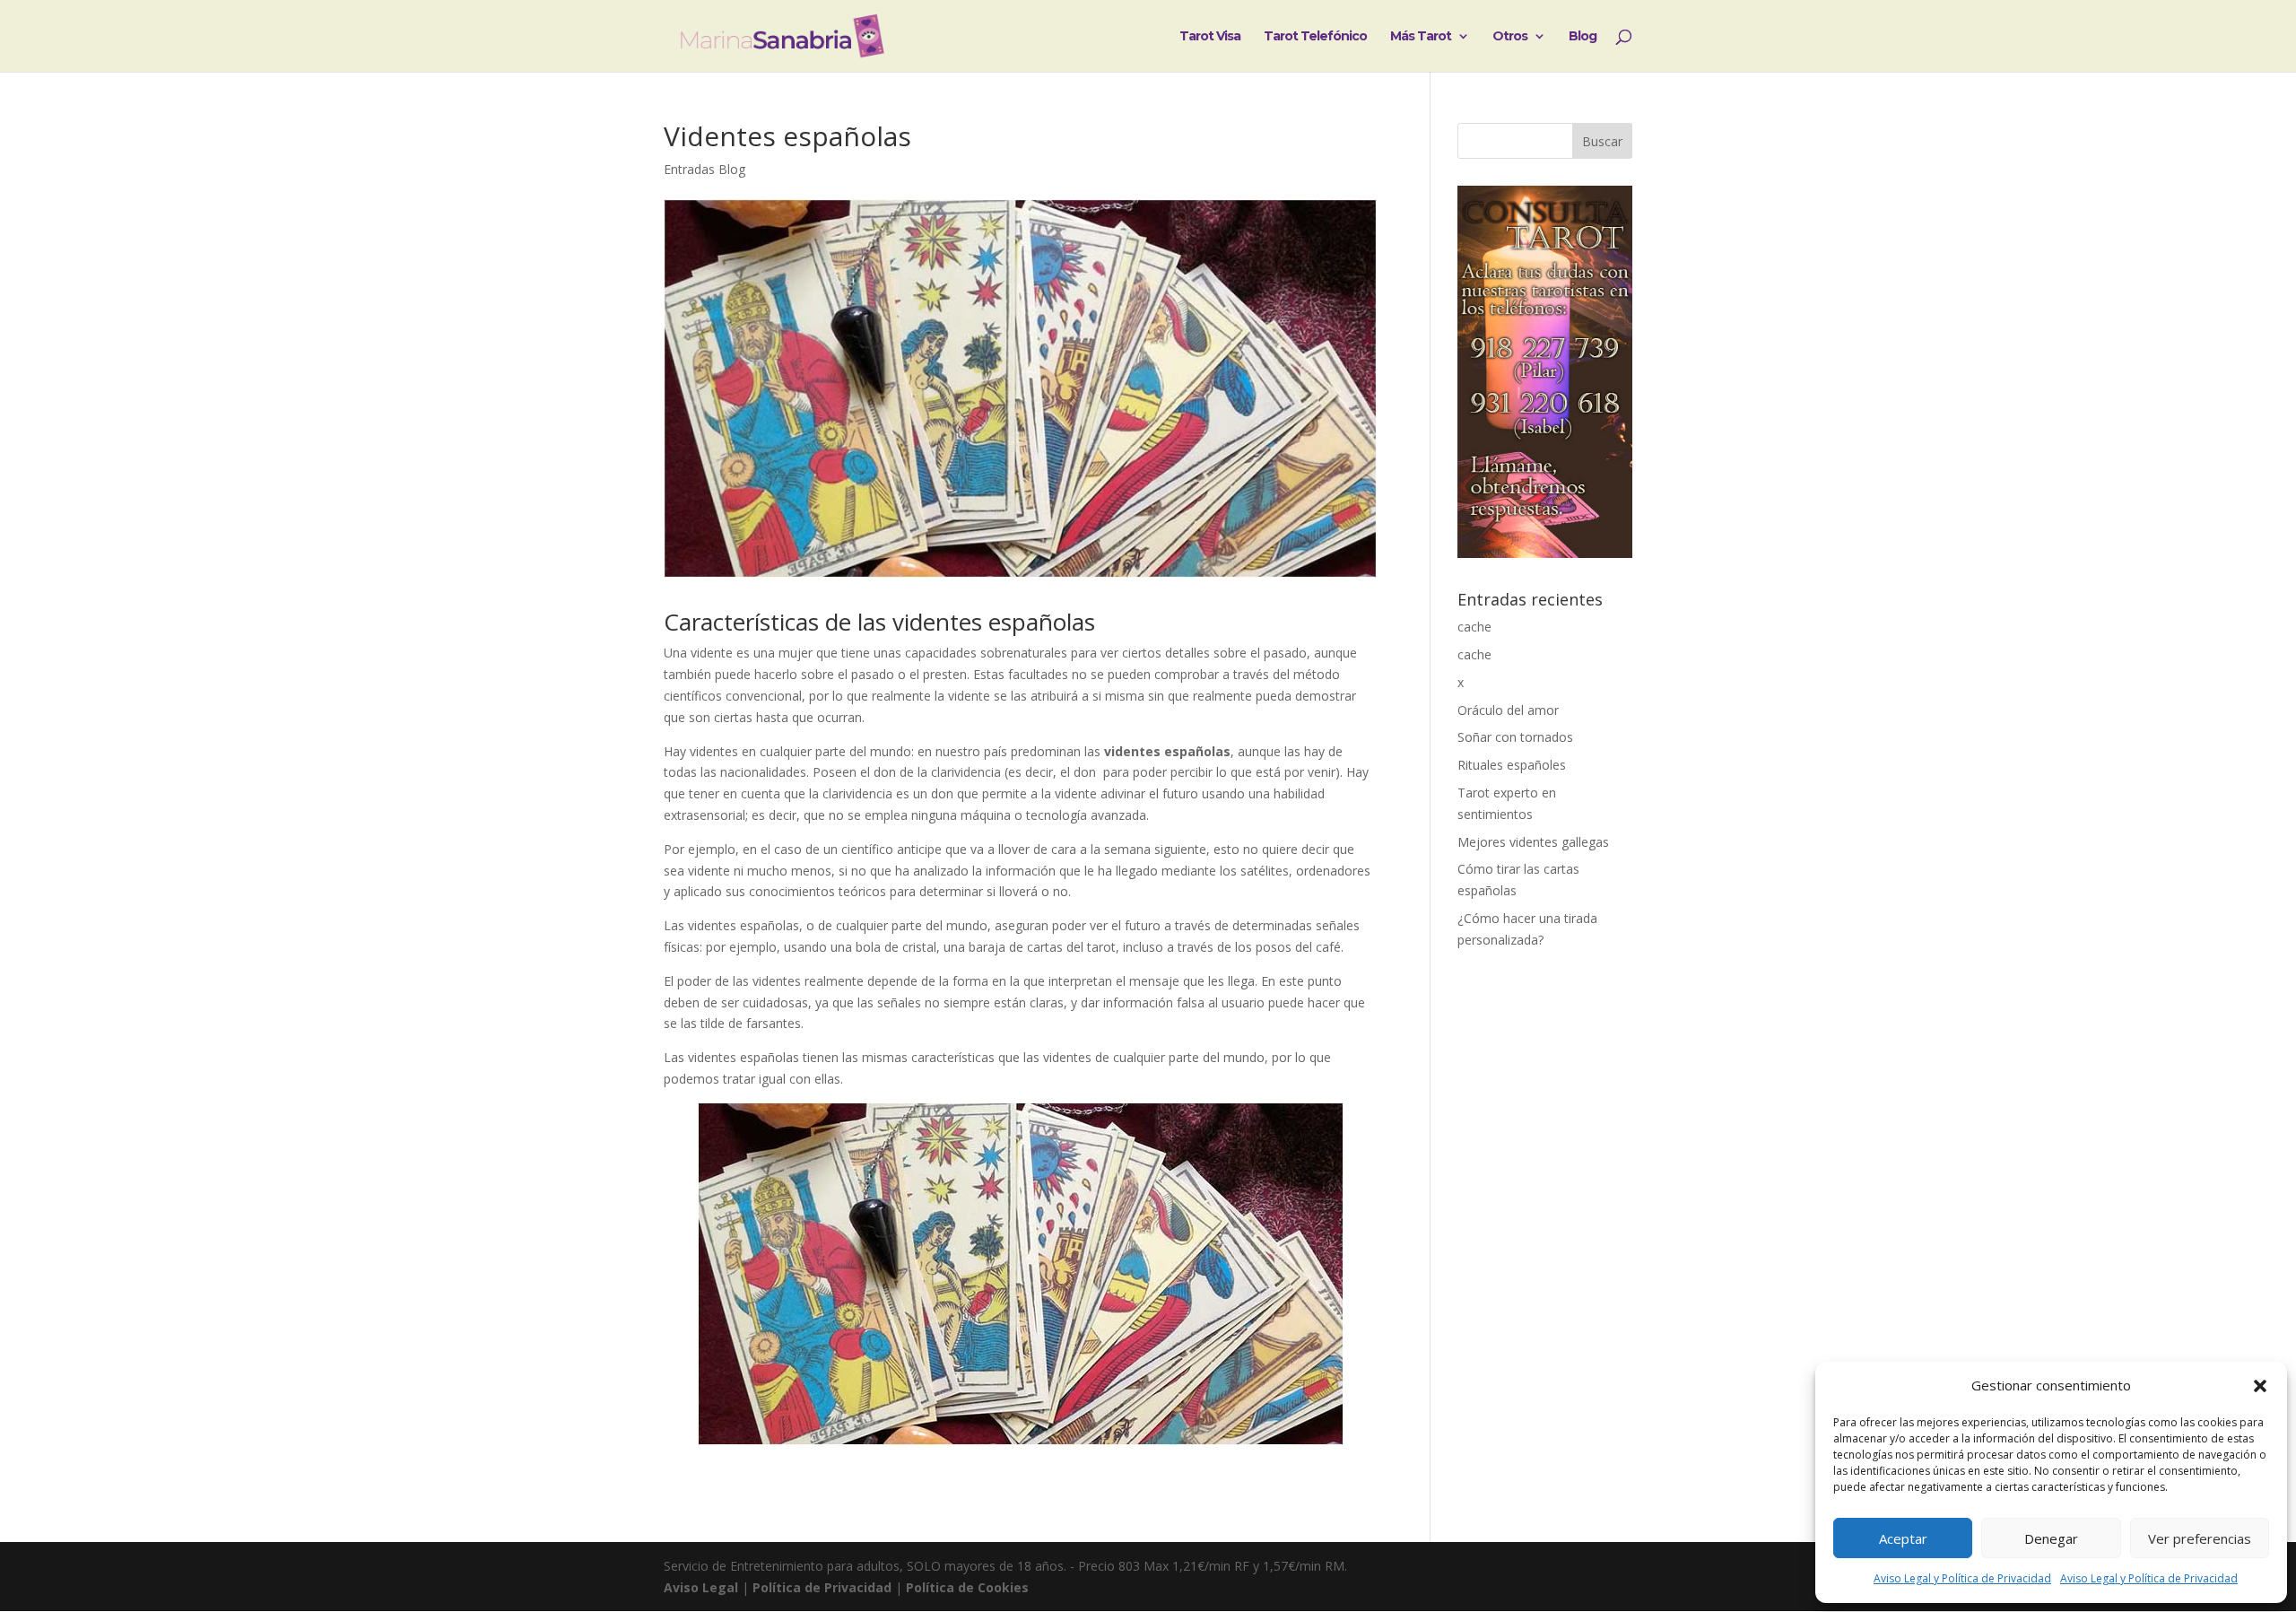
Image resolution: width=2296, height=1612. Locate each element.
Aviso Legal (701, 1587)
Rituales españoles (1512, 765)
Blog (1583, 37)
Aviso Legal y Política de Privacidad (1962, 1578)
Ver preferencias (2200, 1538)
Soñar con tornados (1515, 737)
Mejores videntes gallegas (1533, 842)
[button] (2260, 1386)
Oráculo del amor (1508, 710)
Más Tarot (1421, 37)
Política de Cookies (967, 1587)
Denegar (2051, 1538)
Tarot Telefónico (1315, 37)
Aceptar (1903, 1538)
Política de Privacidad (822, 1587)
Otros (1510, 37)
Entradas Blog (704, 169)
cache (1474, 627)
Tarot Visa (1210, 37)
